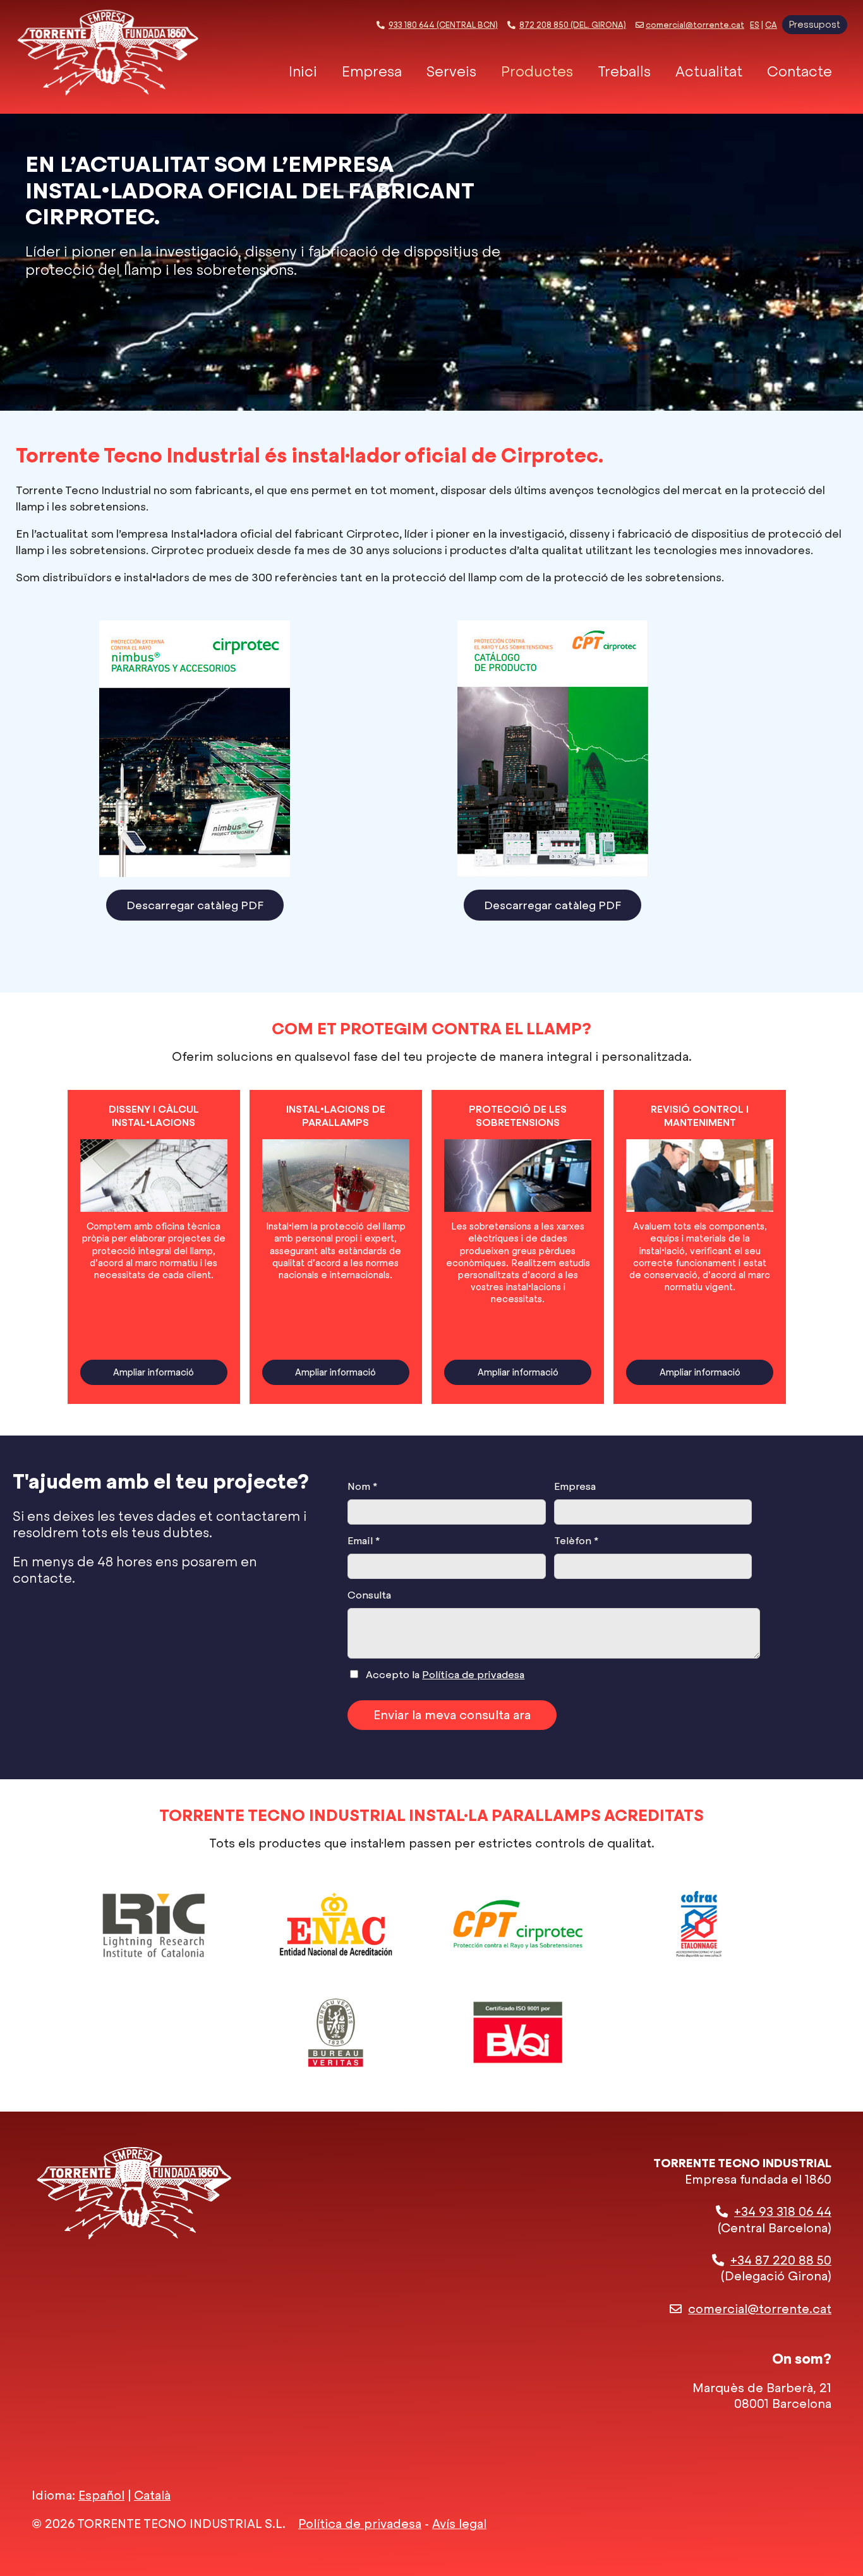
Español (101, 2495)
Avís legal (459, 2524)
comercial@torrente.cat (695, 25)
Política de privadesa (473, 1675)
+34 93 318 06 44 (783, 2212)
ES (755, 25)
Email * (364, 1541)
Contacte (800, 72)
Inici (303, 72)
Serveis (451, 72)
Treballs (624, 72)
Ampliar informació (154, 1372)
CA (771, 25)
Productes (537, 72)
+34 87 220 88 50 (781, 2260)
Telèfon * (576, 1541)
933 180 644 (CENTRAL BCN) (443, 25)
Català (152, 2495)
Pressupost (815, 25)
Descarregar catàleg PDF (195, 905)
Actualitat (709, 72)
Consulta (369, 1595)
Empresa (372, 72)
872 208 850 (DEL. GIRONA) (573, 25)
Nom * (362, 1486)
